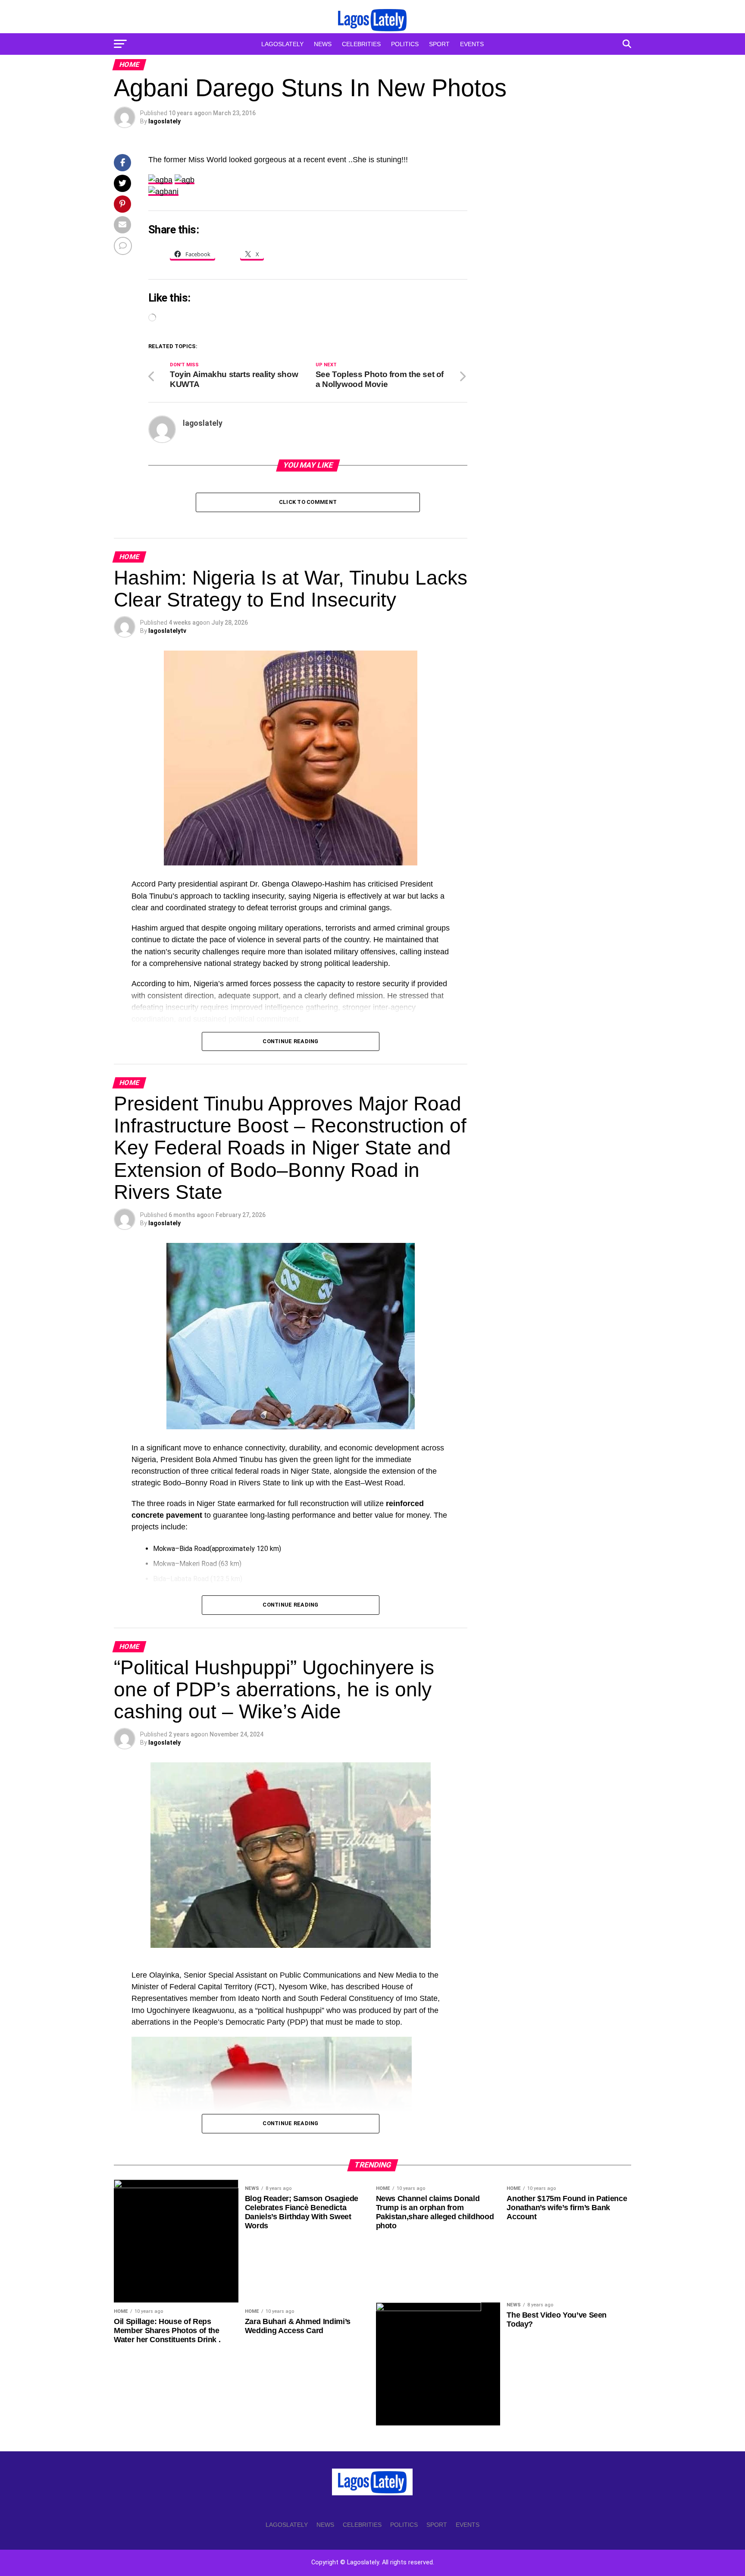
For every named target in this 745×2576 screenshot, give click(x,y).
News (323, 44)
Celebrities (361, 44)
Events (472, 44)
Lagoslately (282, 44)
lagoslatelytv (167, 631)
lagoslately (164, 121)
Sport (439, 44)
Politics (405, 44)
